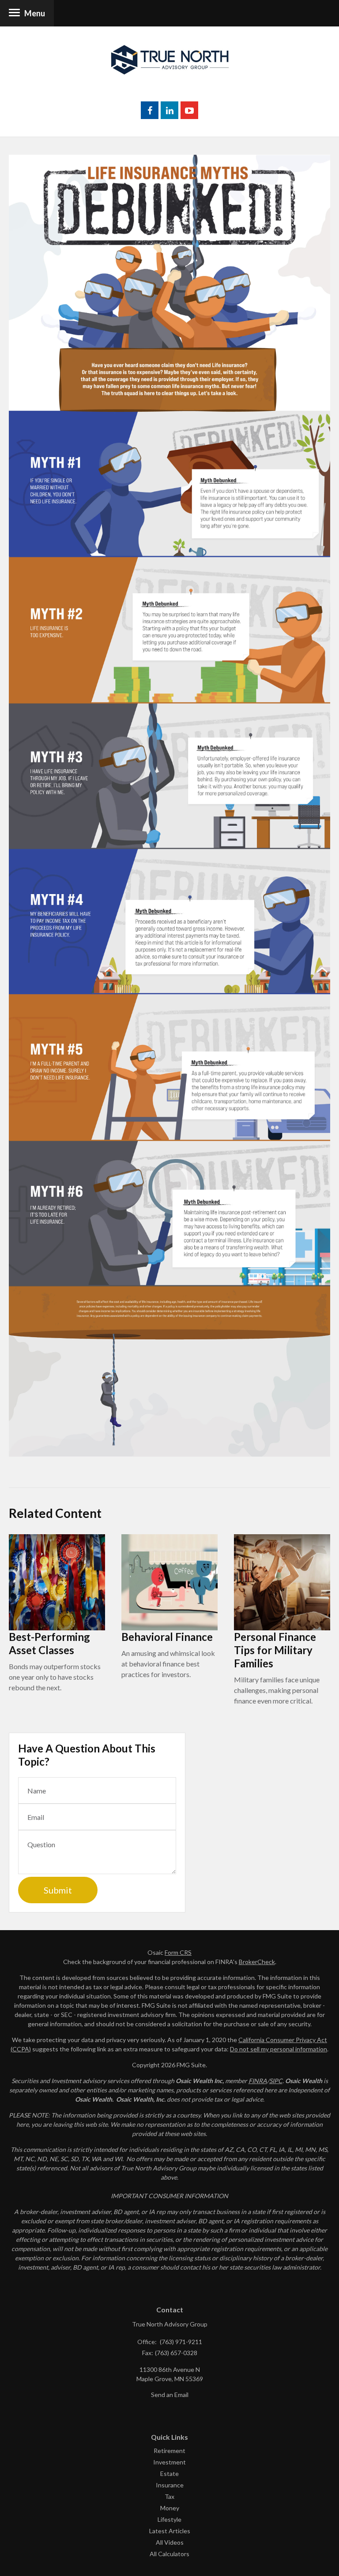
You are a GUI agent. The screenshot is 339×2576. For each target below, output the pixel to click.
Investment (169, 2462)
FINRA (258, 2081)
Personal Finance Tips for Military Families (275, 1650)
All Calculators (169, 2554)
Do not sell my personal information (279, 2049)
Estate (169, 2473)
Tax (169, 2496)
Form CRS (178, 1952)
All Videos (170, 2542)
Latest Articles (170, 2531)
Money (170, 2508)
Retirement (169, 2451)
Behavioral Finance (167, 1637)
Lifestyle (169, 2519)
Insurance (170, 2485)
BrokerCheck (257, 1962)
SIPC (276, 2081)
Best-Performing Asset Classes (49, 1643)
